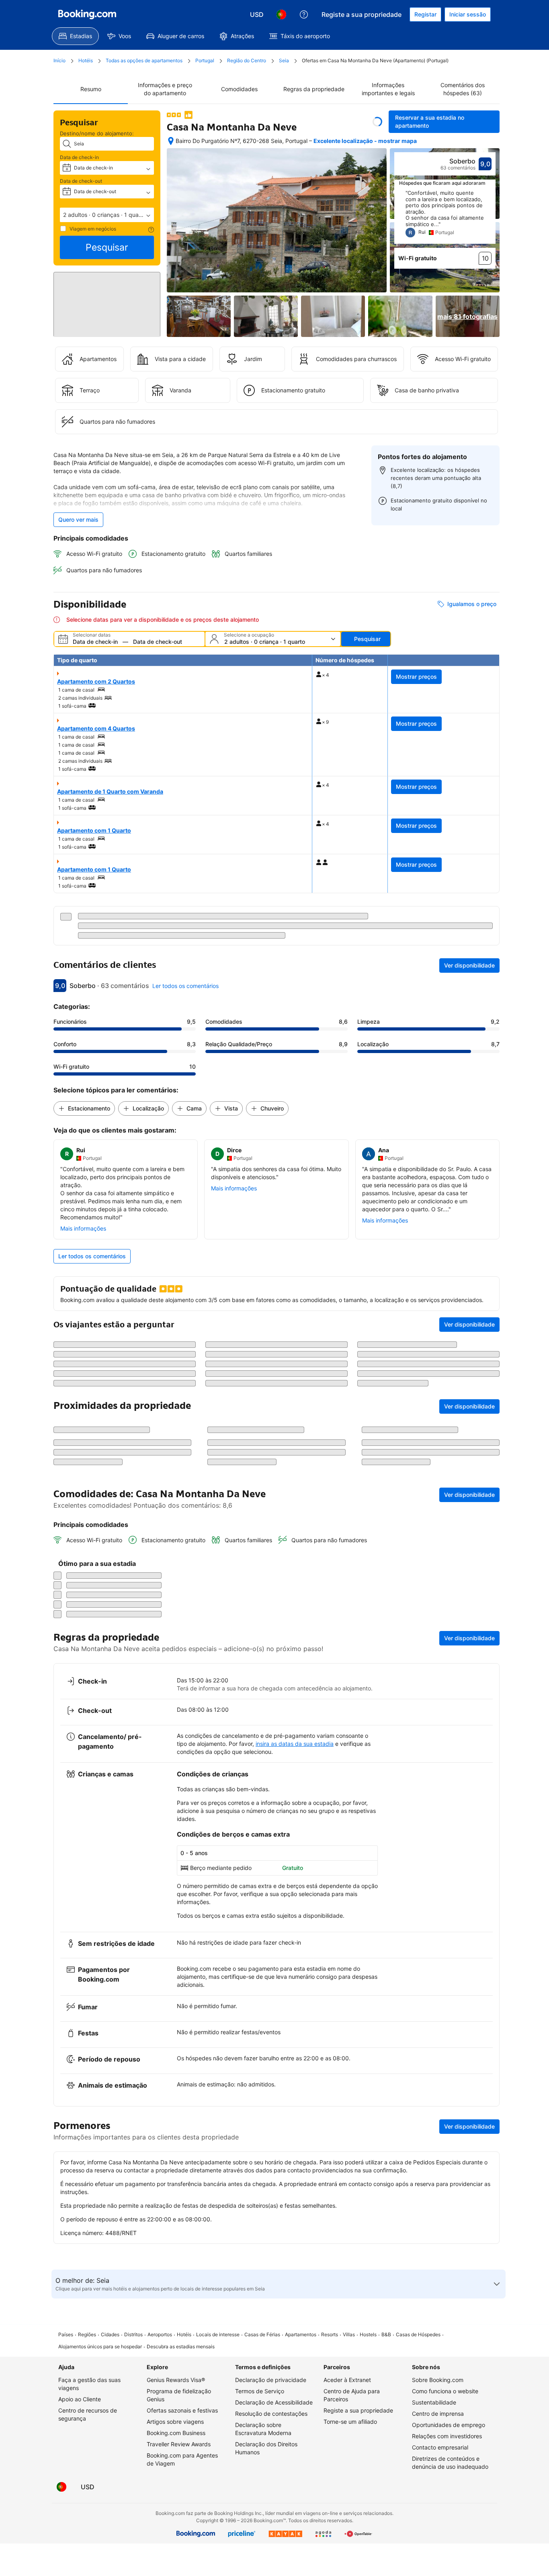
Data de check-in (79, 157)
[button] (107, 215)
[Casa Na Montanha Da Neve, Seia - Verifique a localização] (171, 141)
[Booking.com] (87, 14)
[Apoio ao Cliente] (304, 14)
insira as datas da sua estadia (295, 2179)
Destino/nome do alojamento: (97, 133)
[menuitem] (75, 36)
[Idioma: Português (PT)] (281, 14)
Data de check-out (81, 181)
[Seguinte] (490, 217)
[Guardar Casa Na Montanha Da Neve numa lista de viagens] (377, 122)
